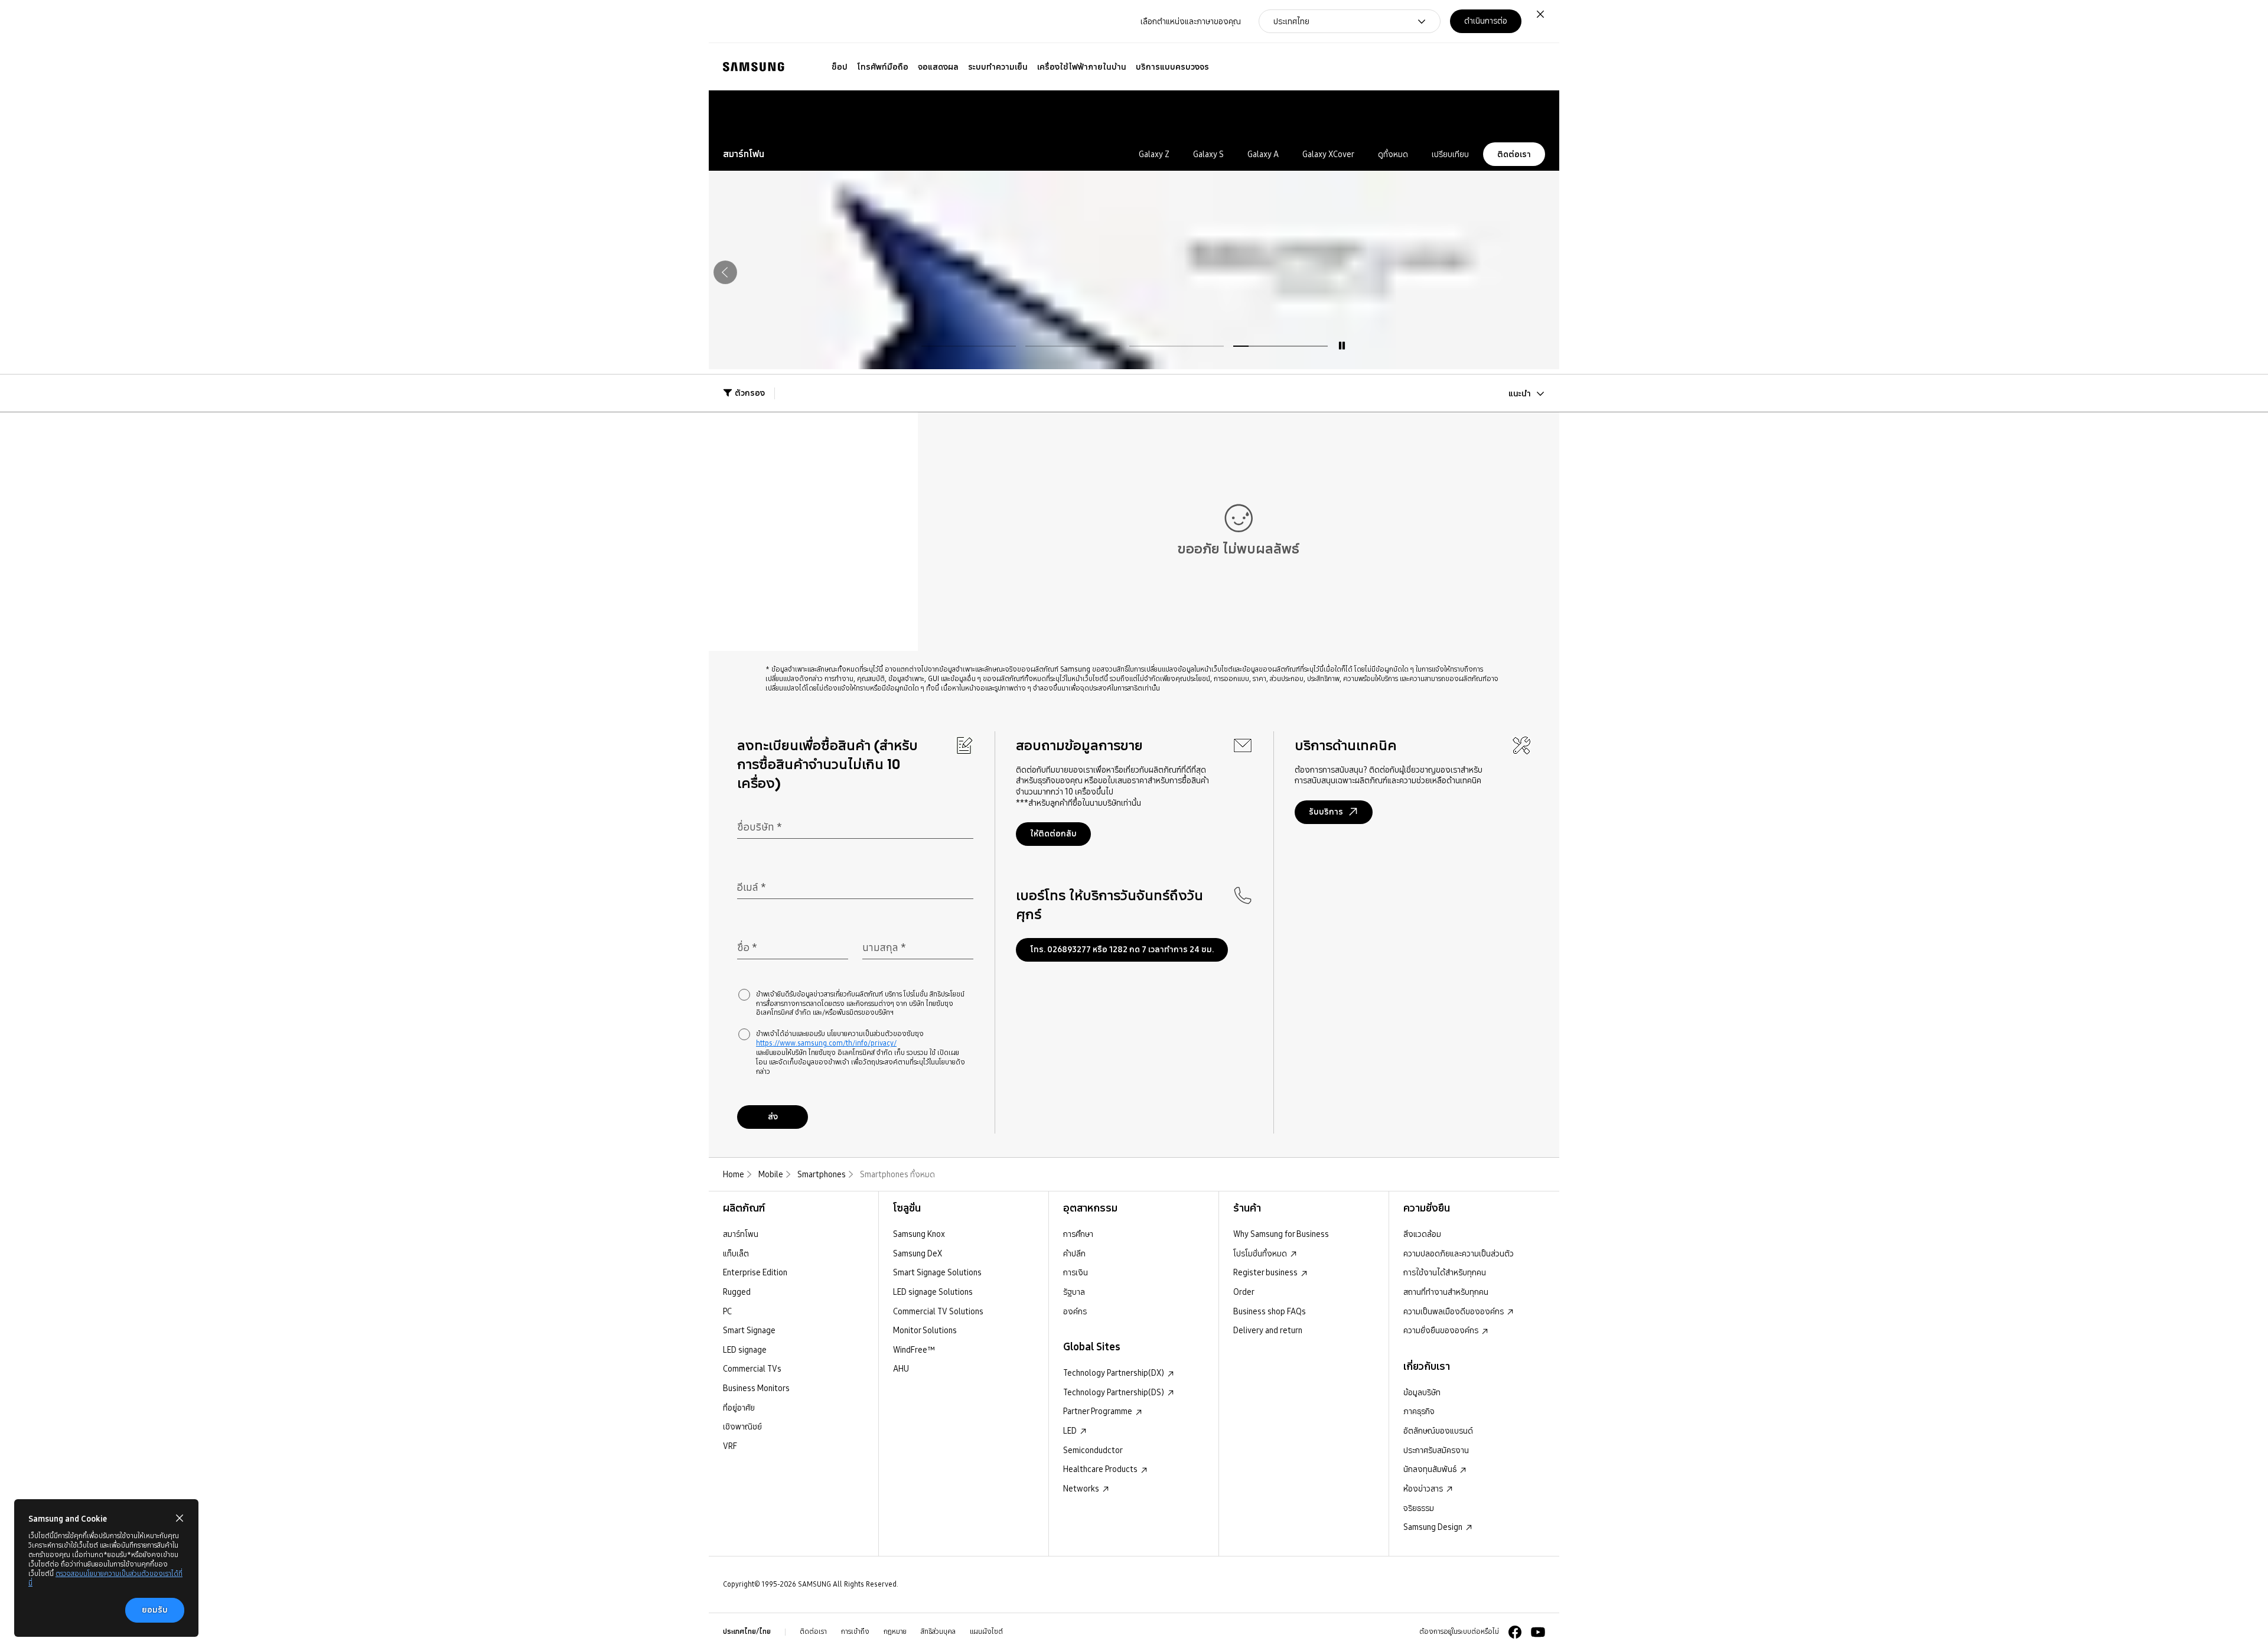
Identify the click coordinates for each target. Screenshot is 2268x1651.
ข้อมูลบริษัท (1422, 1392)
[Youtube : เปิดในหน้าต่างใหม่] (1538, 1632)
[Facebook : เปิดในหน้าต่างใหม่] (1515, 1632)
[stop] (1342, 346)
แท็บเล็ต (736, 1253)
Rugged (737, 1292)
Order (1244, 1292)
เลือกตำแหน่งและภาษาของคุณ (1191, 21)
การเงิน (1076, 1272)
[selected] (1280, 346)
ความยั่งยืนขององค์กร (1442, 1330)
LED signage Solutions (933, 1292)
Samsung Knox (919, 1234)
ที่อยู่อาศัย (739, 1408)
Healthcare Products (1101, 1469)
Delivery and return (1268, 1330)
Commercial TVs (752, 1369)
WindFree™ (914, 1350)
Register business (1266, 1272)
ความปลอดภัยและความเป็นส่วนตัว (1459, 1253)
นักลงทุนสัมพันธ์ (1431, 1469)
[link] (1510, 114)
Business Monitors (756, 1388)
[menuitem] (840, 67)
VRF (730, 1446)
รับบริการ (1326, 812)
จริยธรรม (1419, 1508)
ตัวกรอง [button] (750, 393)
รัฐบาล (1074, 1292)
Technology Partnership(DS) (1115, 1392)
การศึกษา (1078, 1234)
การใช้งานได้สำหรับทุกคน (1445, 1272)
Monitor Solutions (925, 1330)
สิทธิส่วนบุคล (938, 1632)
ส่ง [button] (773, 1116)
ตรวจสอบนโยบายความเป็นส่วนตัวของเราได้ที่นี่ (105, 1578)
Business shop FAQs (1270, 1311)
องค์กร (1075, 1311)
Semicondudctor (1093, 1450)
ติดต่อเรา (1514, 154)
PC (727, 1311)
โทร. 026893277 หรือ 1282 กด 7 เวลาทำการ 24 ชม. (1122, 949)
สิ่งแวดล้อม (1422, 1234)
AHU (901, 1369)
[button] (1481, 114)
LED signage (745, 1350)
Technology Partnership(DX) (1115, 1373)
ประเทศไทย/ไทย (747, 1632)
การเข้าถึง (855, 1632)
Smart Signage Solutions (937, 1272)
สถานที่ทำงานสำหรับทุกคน (1446, 1292)
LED (1071, 1431)
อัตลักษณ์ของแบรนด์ (1438, 1431)
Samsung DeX (918, 1253)
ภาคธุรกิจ (1419, 1411)
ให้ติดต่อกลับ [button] (1053, 833)
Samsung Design (1434, 1527)
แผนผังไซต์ (986, 1632)
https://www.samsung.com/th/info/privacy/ (826, 1043)
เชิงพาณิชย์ (742, 1427)
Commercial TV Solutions (938, 1311)
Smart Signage (749, 1330)
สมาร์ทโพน (741, 1234)
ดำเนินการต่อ (1486, 21)
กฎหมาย (895, 1632)
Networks (1082, 1489)
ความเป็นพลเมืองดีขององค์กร (1454, 1311)
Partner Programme (1099, 1411)
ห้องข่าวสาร (1424, 1489)
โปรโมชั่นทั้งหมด (1261, 1253)
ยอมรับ (155, 1610)
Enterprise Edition (755, 1272)
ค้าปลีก (1074, 1253)
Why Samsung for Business (1281, 1234)
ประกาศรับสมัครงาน (1436, 1450)
